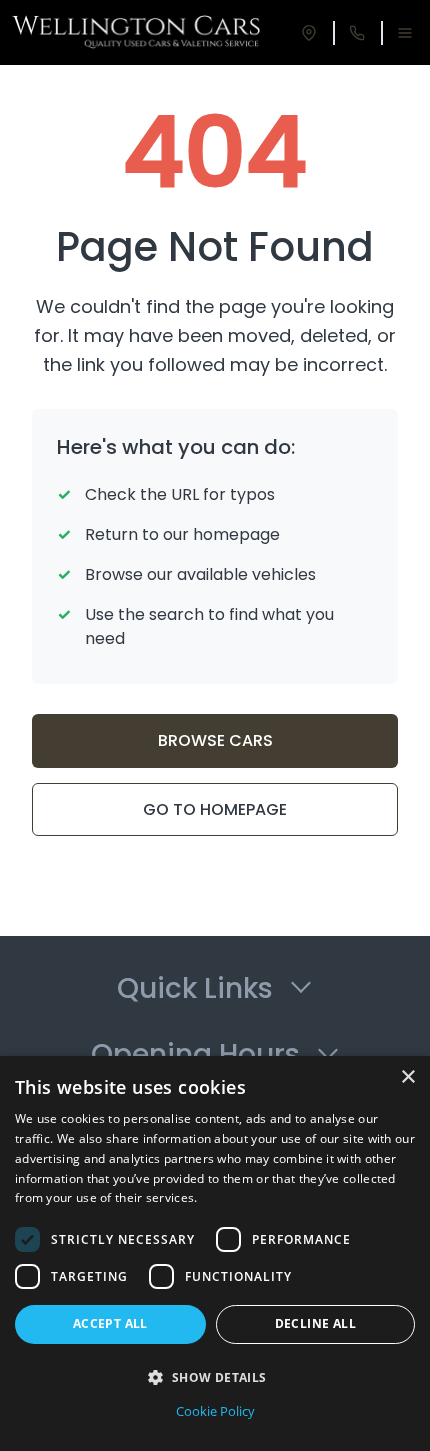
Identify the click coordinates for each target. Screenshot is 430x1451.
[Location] (309, 33)
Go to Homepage (215, 809)
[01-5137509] (357, 33)
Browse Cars (215, 740)
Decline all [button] (315, 1323)
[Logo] (136, 33)
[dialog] (215, 1253)
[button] (215, 1377)
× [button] (407, 1077)
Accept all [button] (110, 1323)
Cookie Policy (215, 1411)
